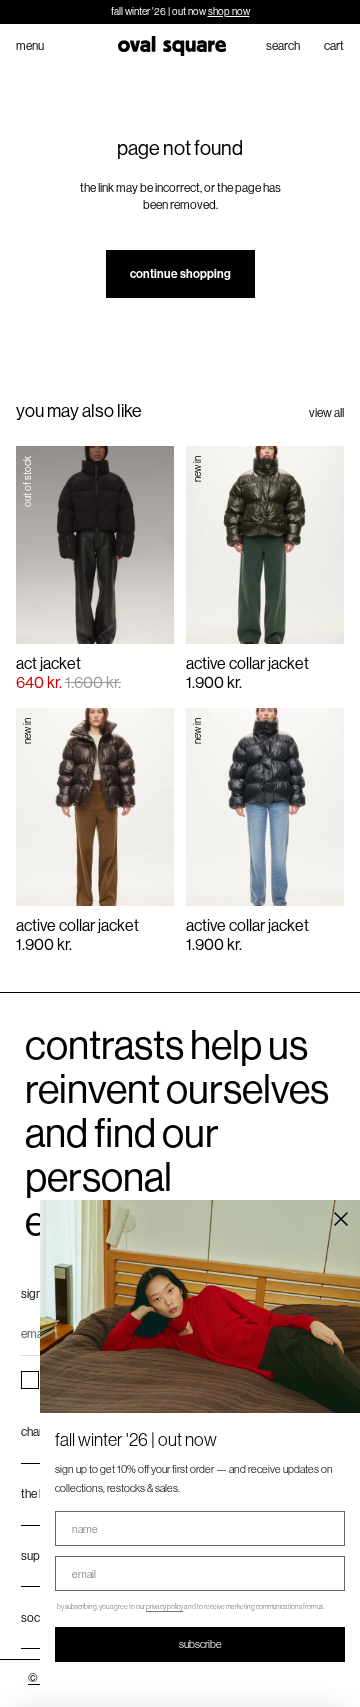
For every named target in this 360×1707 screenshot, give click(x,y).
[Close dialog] (341, 1219)
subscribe (200, 1644)
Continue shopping (180, 274)
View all (326, 413)
